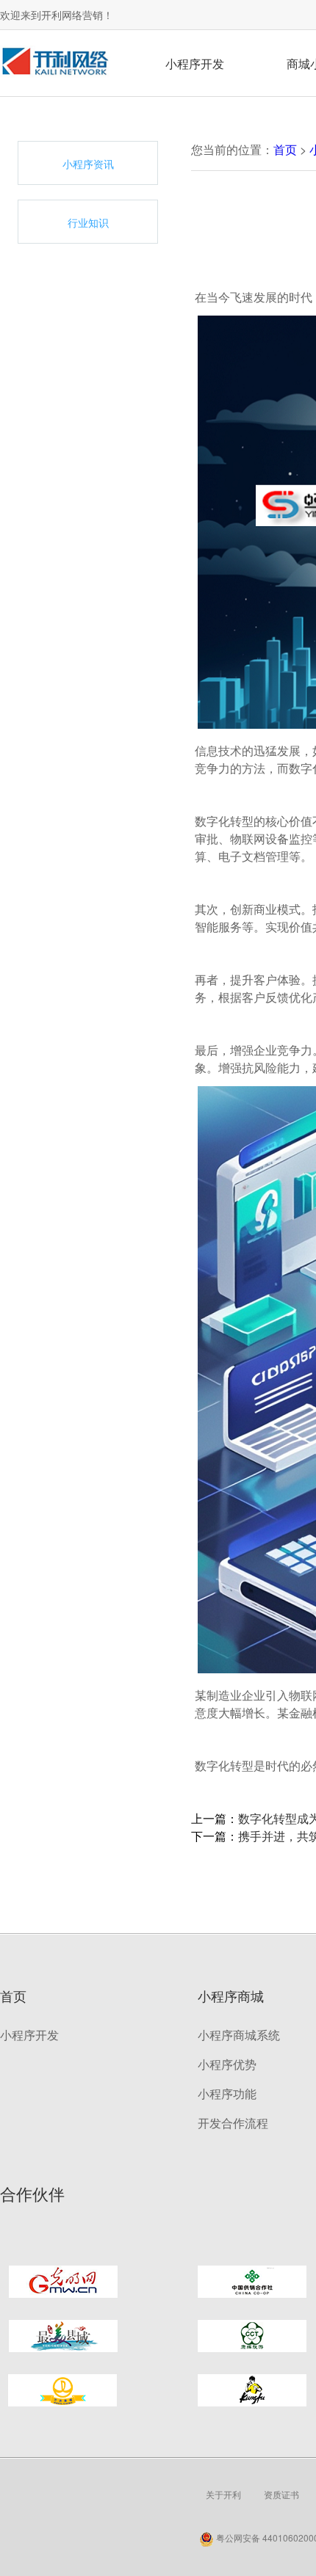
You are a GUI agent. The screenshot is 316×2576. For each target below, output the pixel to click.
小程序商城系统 (239, 2035)
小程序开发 (195, 63)
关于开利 (223, 2494)
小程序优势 (227, 2064)
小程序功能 (227, 2093)
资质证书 (281, 2494)
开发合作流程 (233, 2123)
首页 (285, 149)
